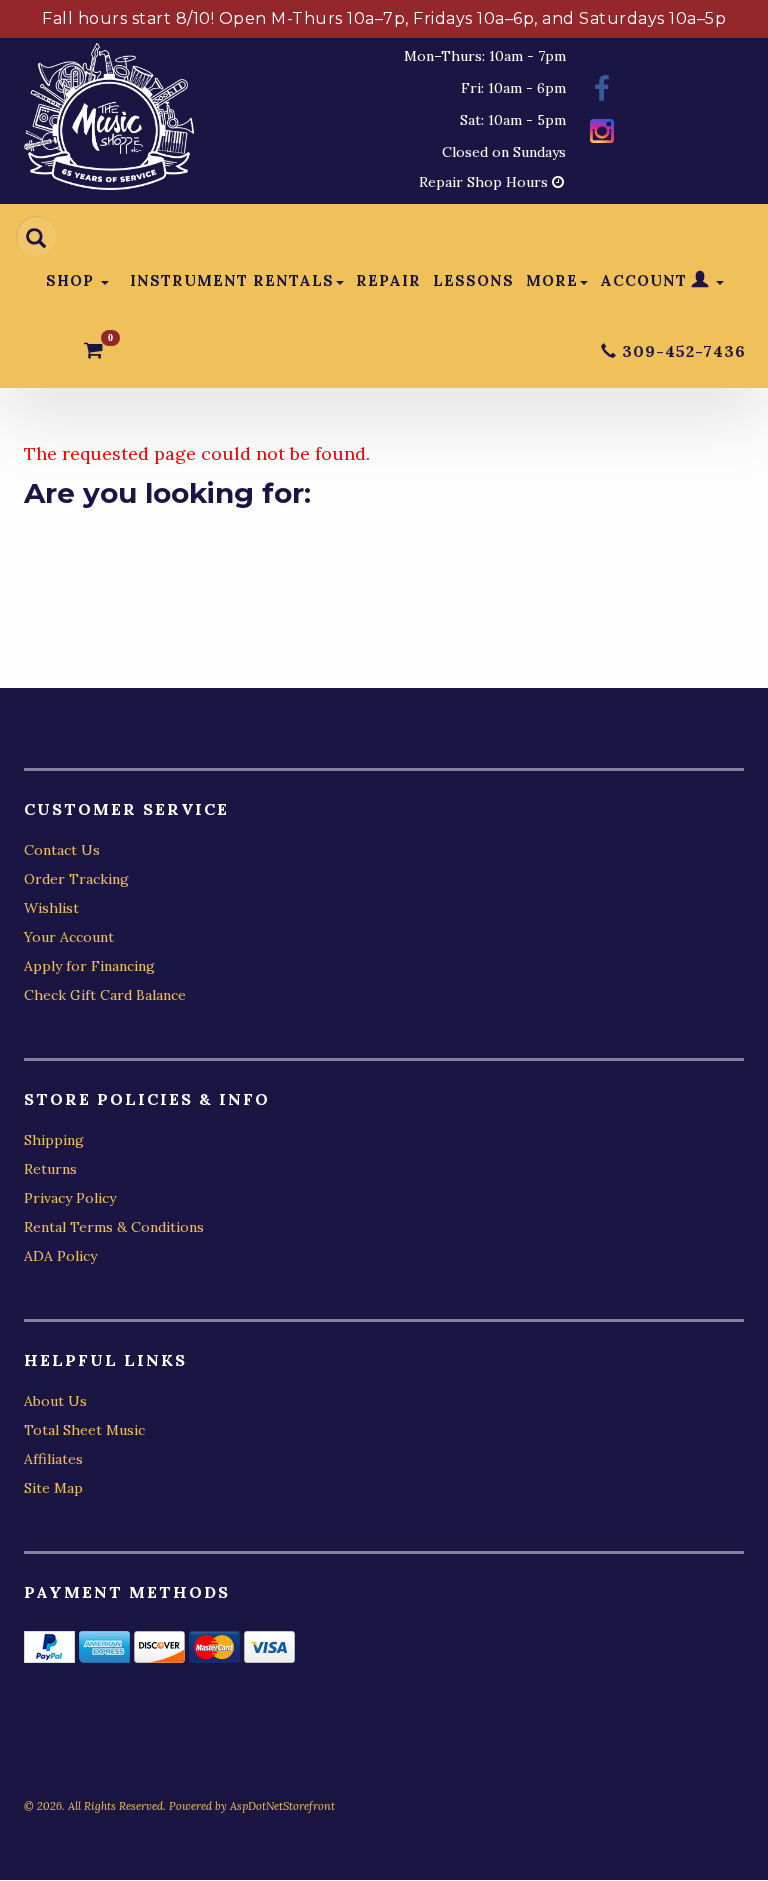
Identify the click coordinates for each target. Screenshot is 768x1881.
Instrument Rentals (232, 280)
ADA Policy (60, 1256)
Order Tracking (76, 879)
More (552, 280)
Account (646, 280)
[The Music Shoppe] (109, 121)
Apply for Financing (89, 966)
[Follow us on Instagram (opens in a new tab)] (602, 133)
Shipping (54, 1140)
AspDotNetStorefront (282, 1806)
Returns (50, 1169)
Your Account (69, 937)
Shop (72, 280)
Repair (388, 280)
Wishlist (51, 908)
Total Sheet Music (84, 1430)
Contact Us (62, 850)
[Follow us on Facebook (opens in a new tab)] (602, 91)
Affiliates (53, 1459)
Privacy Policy (70, 1198)
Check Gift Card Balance (105, 995)
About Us (55, 1401)
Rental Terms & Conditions (114, 1227)
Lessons (473, 280)
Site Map (53, 1488)
